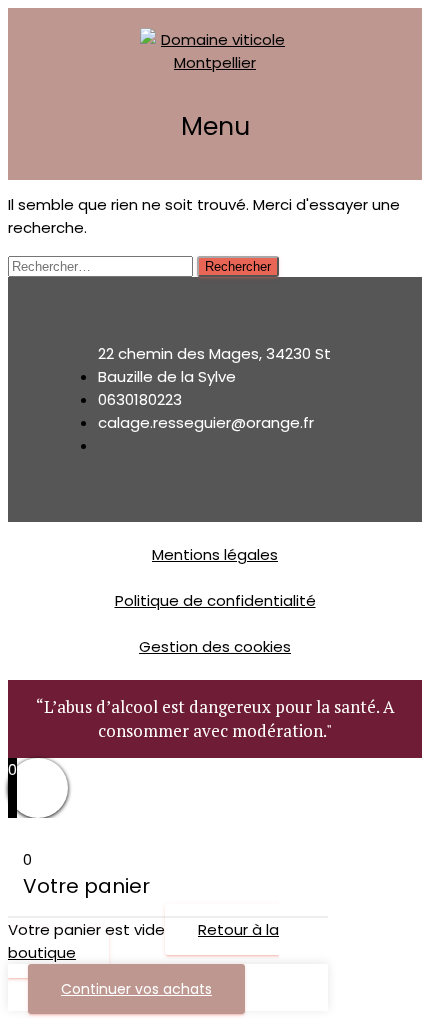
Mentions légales (215, 554)
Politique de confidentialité (215, 600)
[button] (214, 127)
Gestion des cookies (215, 646)
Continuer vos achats (136, 989)
